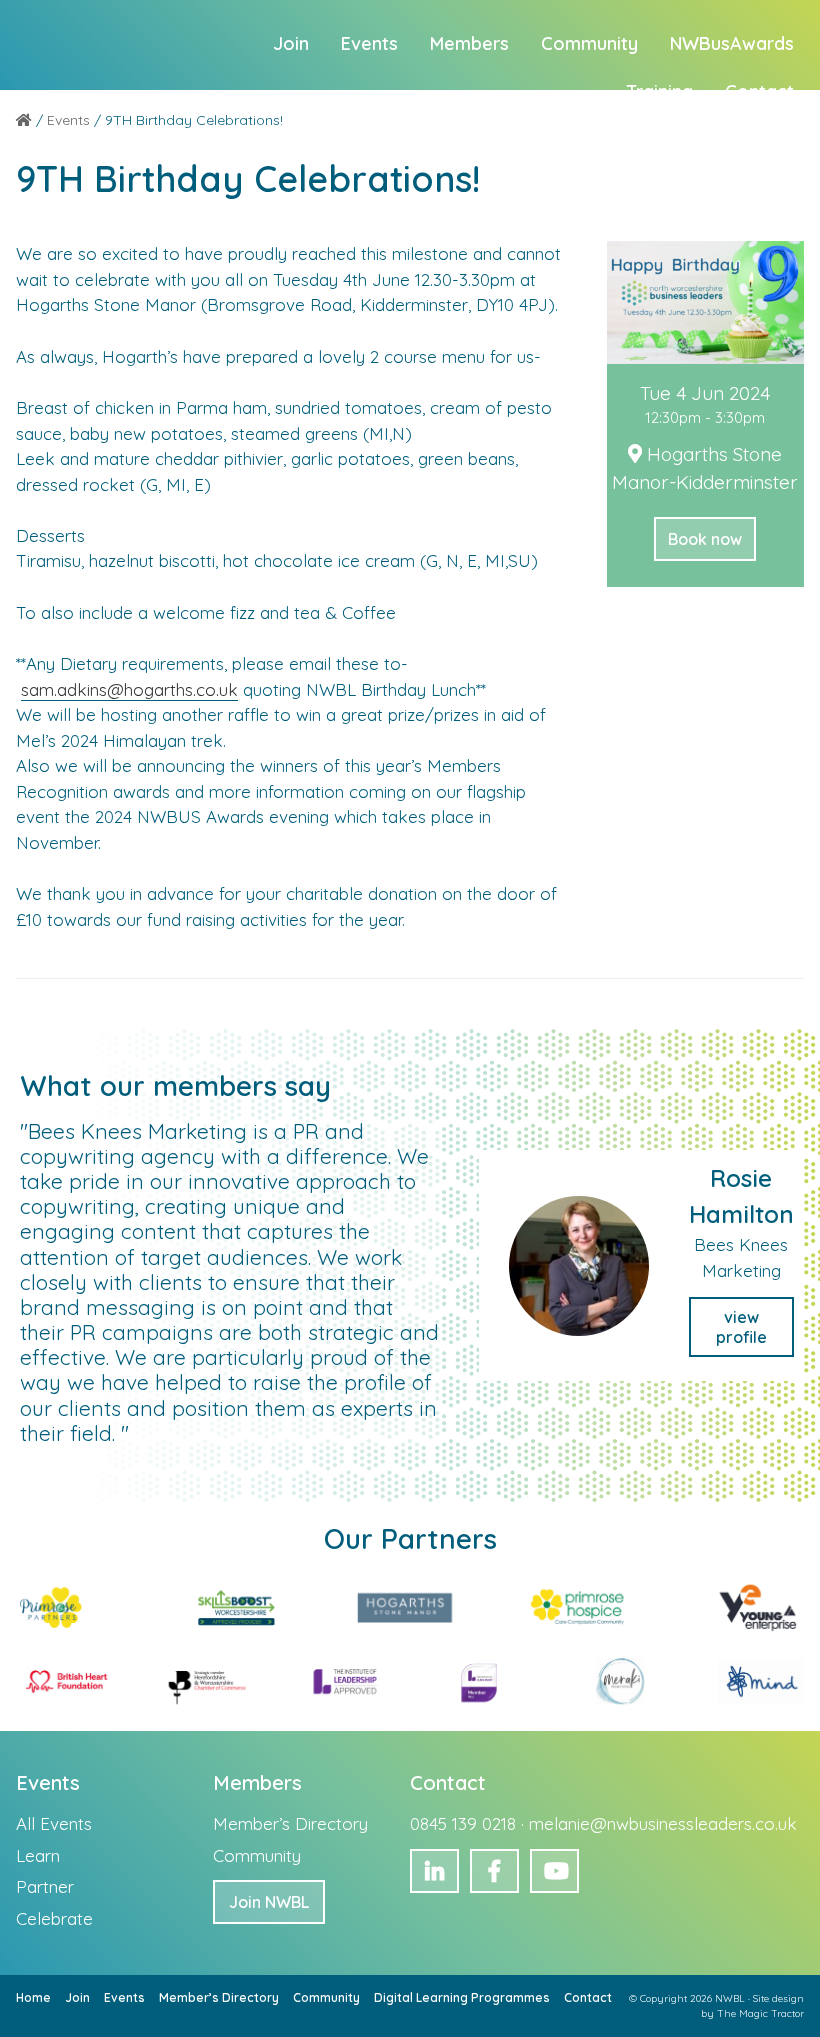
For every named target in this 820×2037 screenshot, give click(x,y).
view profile (741, 1327)
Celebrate (54, 1918)
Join (77, 1997)
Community (257, 1855)
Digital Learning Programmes (462, 1997)
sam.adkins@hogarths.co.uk (129, 689)
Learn (38, 1855)
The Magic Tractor (760, 2013)
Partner (45, 1886)
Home (33, 1997)
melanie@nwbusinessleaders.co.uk (663, 1823)
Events (124, 1997)
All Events (54, 1823)
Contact (588, 1997)
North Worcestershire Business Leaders (114, 45)
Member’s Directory (290, 1823)
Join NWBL (269, 1902)
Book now (705, 539)
